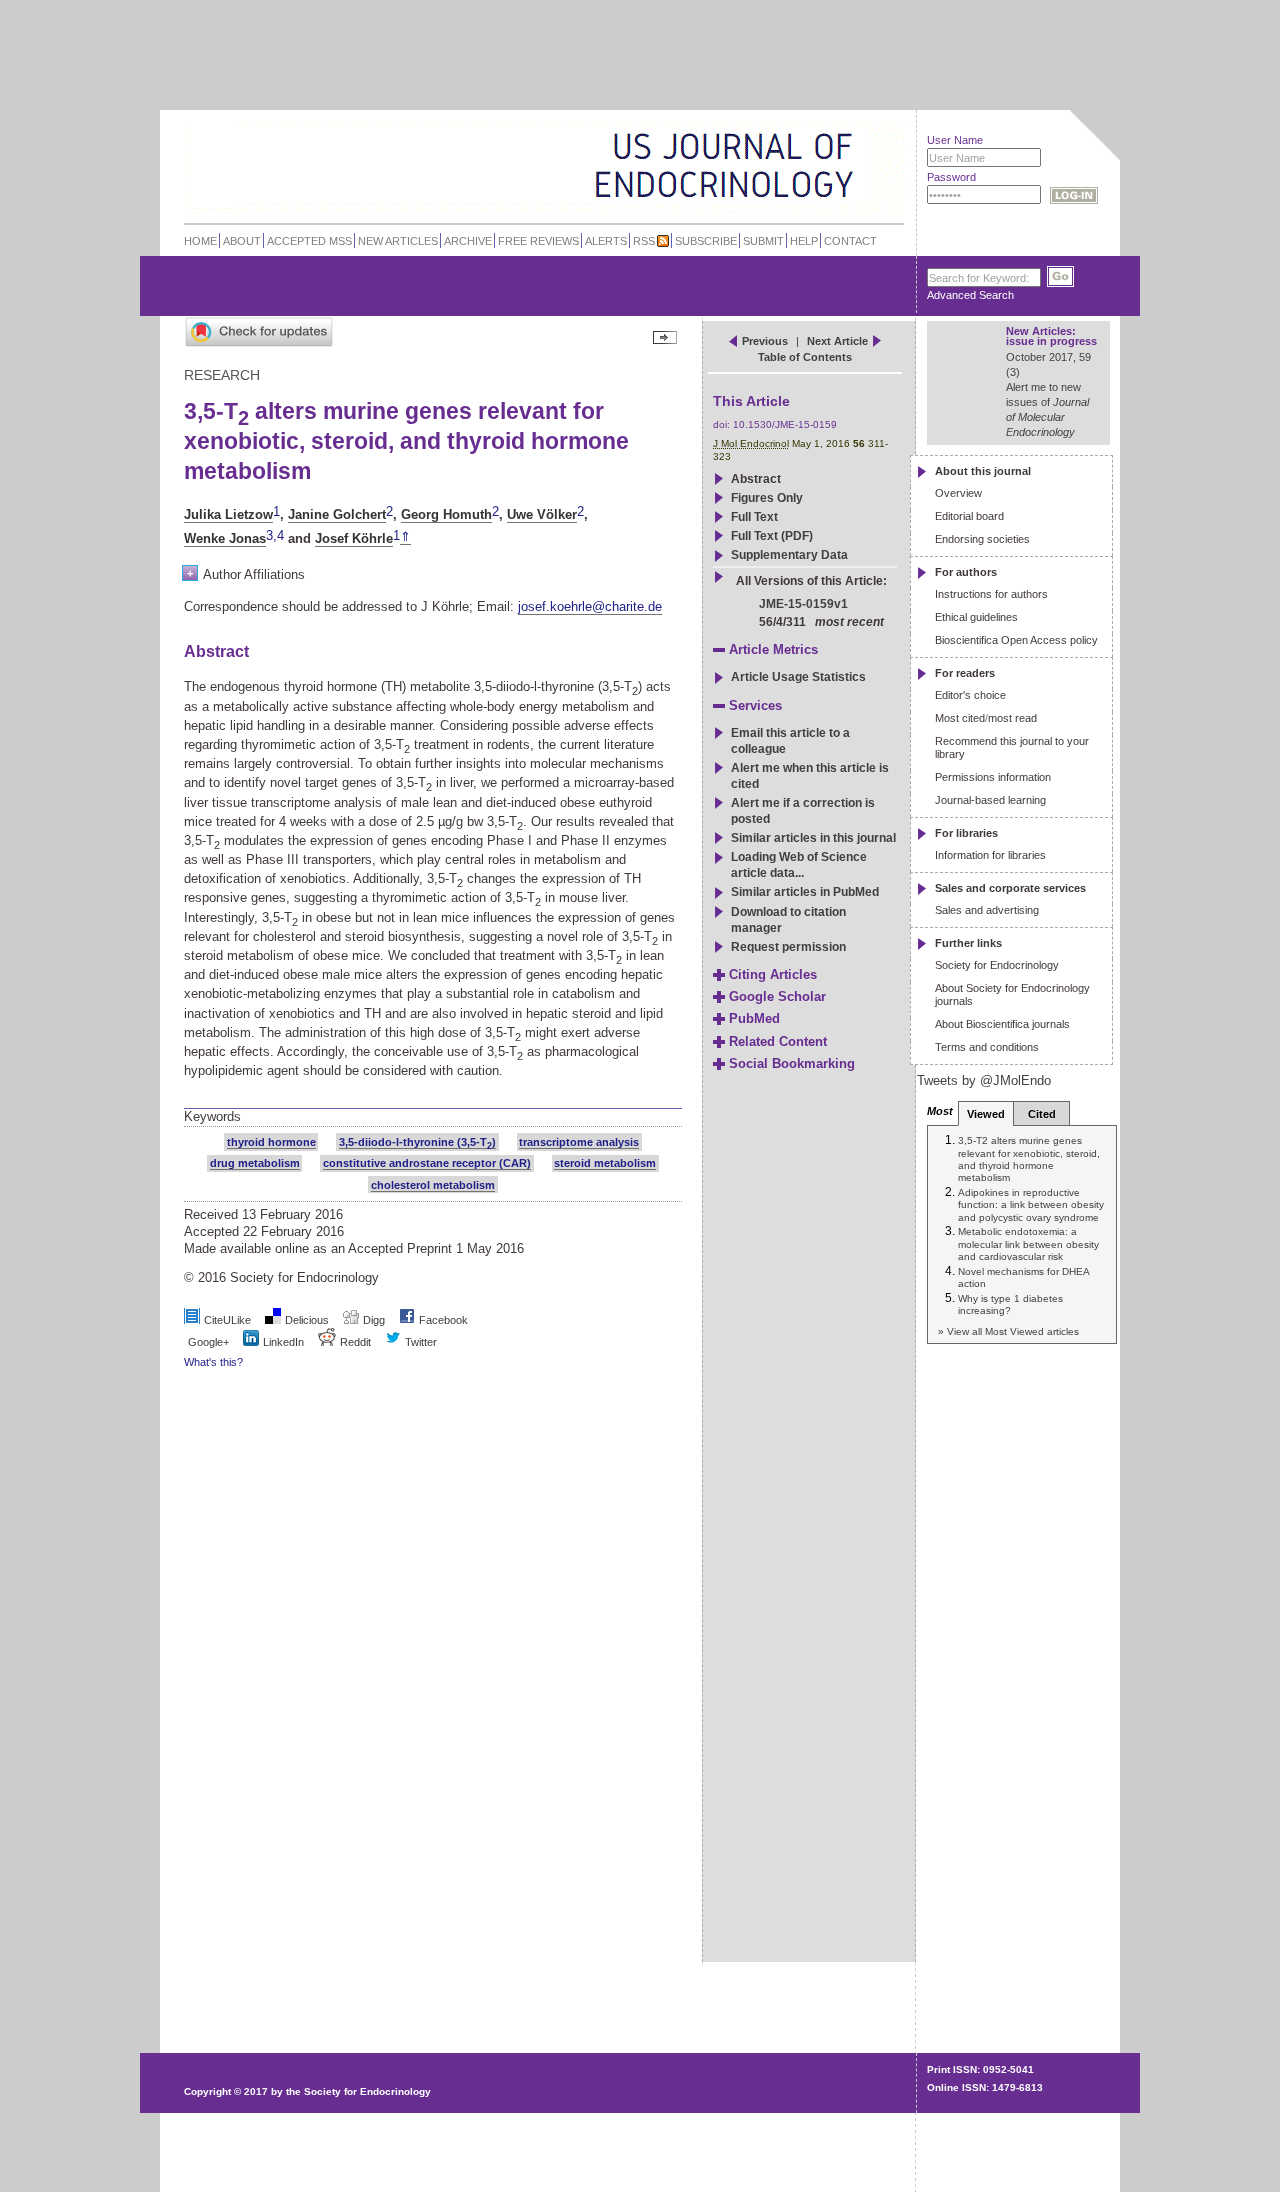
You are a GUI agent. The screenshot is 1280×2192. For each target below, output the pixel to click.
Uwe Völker (542, 514)
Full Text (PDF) (772, 536)
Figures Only (767, 498)
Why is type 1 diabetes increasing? (1010, 1304)
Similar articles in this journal (813, 838)
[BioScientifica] (877, 167)
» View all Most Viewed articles (1008, 1331)
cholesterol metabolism (433, 1185)
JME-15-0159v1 (803, 604)
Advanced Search (970, 295)
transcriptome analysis (579, 1142)
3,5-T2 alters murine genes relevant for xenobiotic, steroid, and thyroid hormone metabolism (1029, 1159)
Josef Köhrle (354, 538)
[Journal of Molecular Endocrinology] (501, 164)
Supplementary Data (789, 555)
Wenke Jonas (225, 538)
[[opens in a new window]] (407, 1320)
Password (951, 177)
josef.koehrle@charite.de (590, 606)
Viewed (986, 1114)
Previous (765, 341)
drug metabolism (255, 1163)
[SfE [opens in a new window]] (186, 2015)
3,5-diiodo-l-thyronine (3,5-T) (417, 1142)
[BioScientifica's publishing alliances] (528, 2142)
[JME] (839, 166)
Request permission (788, 947)
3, (271, 536)
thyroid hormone (271, 1142)
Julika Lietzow (228, 514)
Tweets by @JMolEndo (984, 1080)
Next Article (837, 341)
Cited (1042, 1114)
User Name (955, 140)
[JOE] (839, 139)
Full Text (754, 517)
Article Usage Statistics (798, 677)
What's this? (213, 1362)
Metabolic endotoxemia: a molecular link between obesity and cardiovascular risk (1028, 1244)
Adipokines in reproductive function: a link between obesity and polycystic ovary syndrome (1031, 1205)
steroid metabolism (605, 1163)
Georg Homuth (446, 514)
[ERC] (839, 193)
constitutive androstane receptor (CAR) (427, 1163)
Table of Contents (805, 357)
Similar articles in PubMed (805, 892)
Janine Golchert (337, 514)
